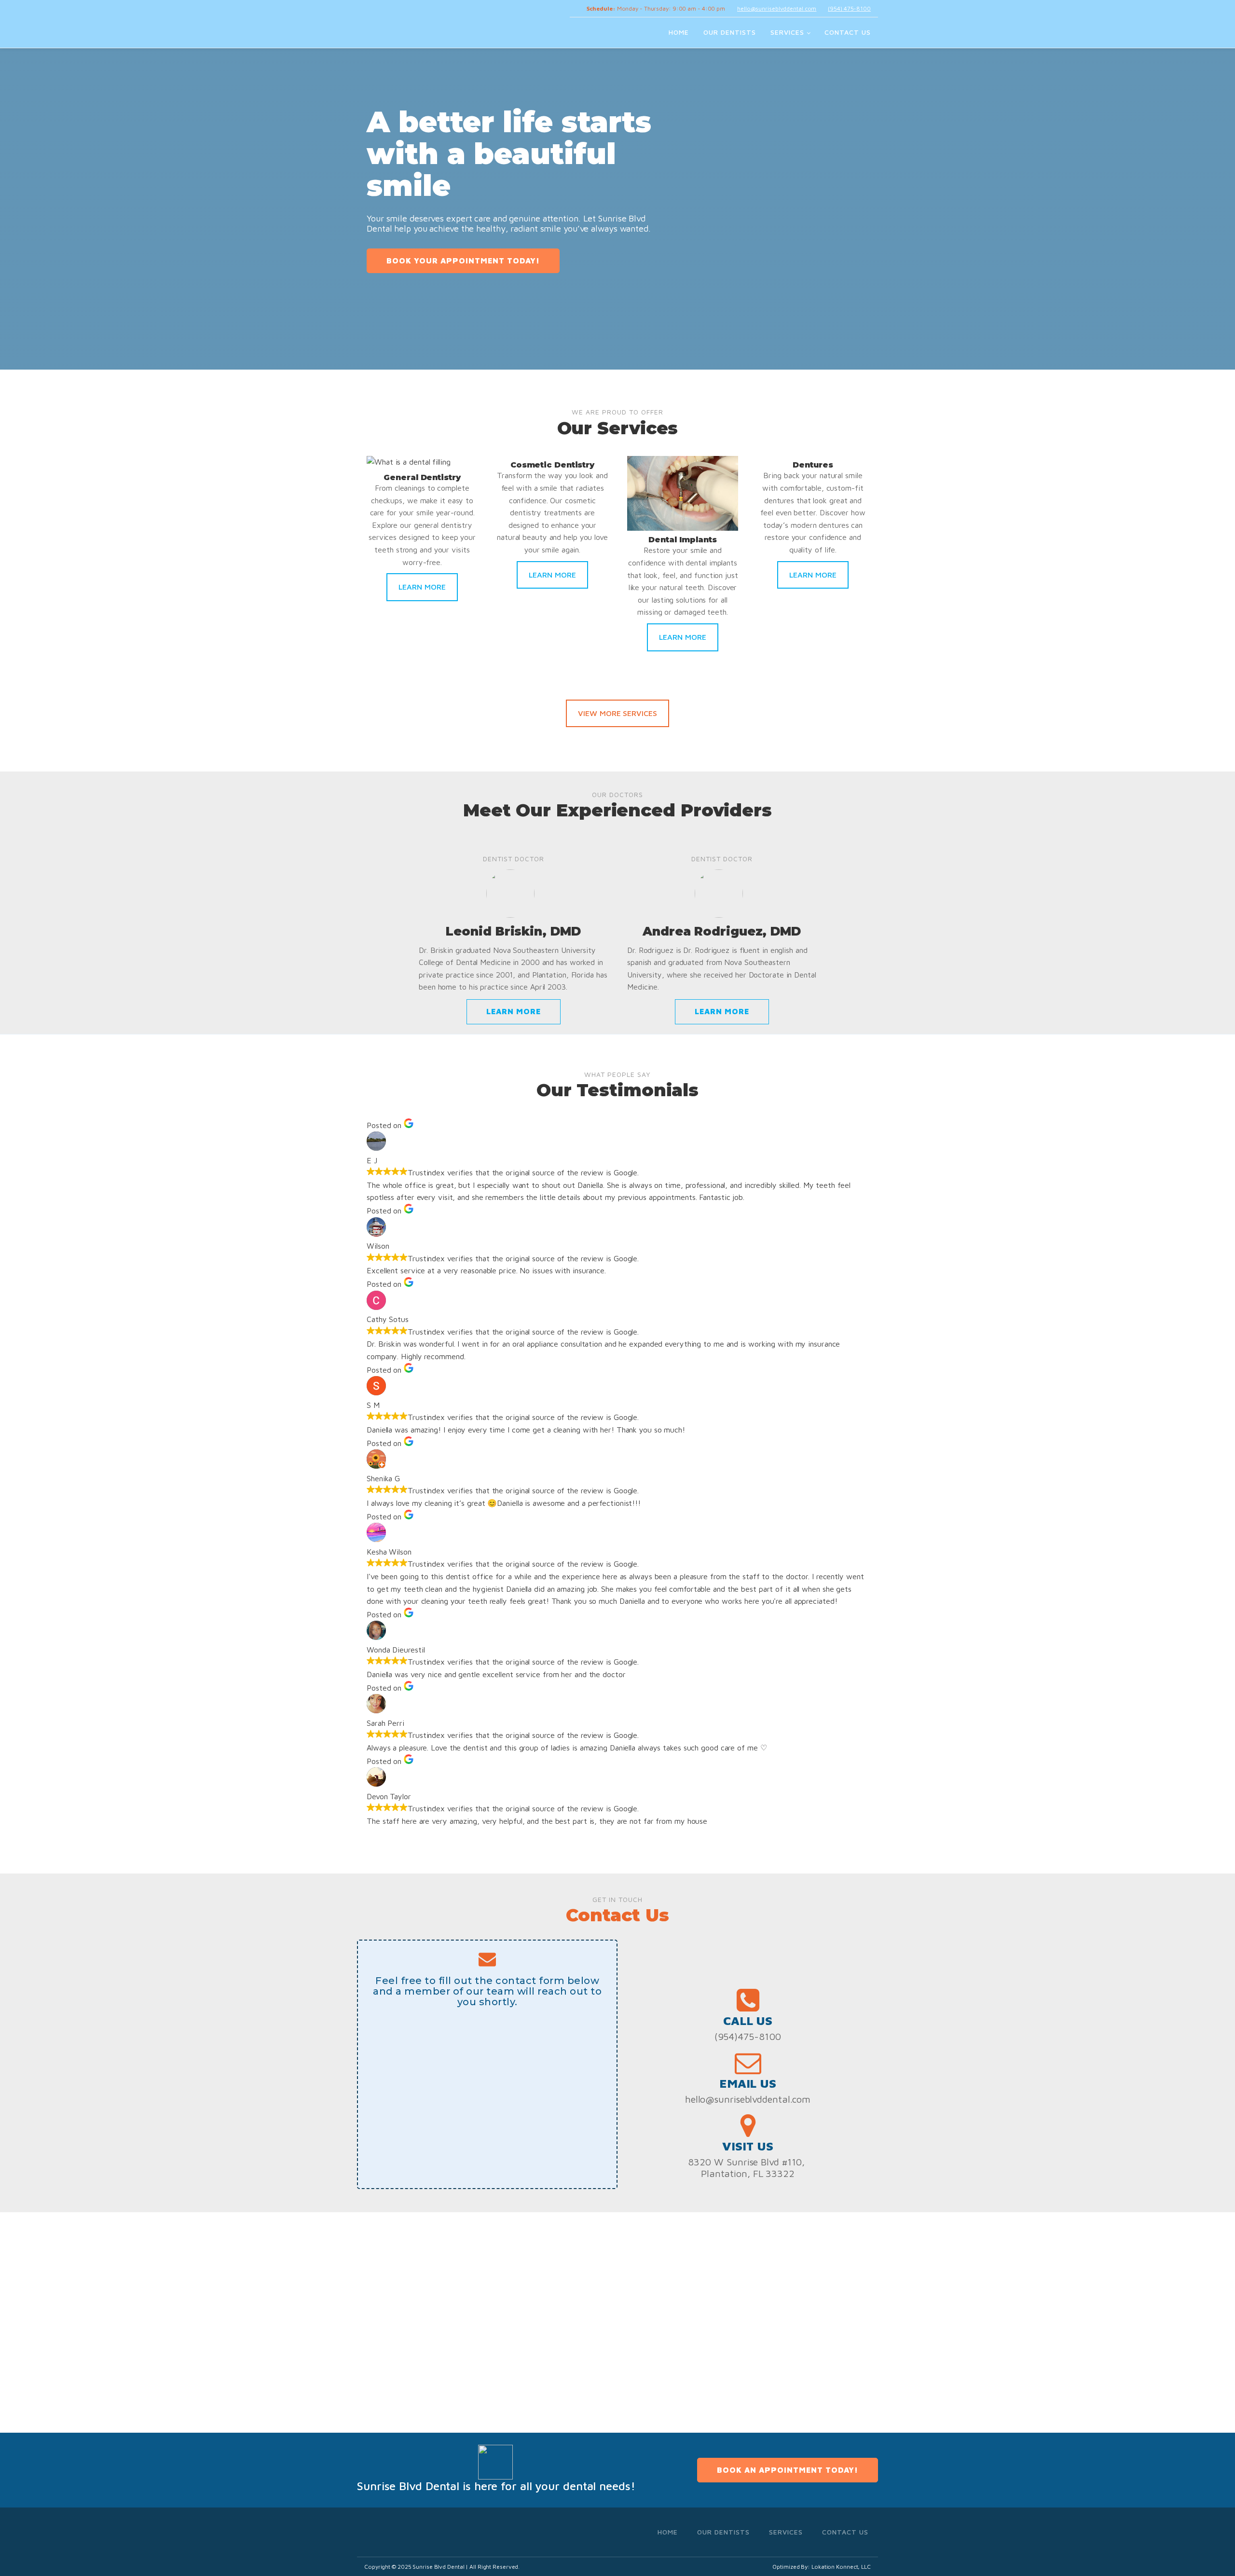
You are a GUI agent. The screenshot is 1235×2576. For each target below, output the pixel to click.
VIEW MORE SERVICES (617, 713)
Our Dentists (730, 32)
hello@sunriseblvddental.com (777, 8)
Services (787, 32)
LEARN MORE (422, 587)
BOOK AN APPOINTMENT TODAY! (788, 2470)
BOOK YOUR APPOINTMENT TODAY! (463, 261)
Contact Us (848, 32)
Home (679, 32)
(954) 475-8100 (849, 8)
